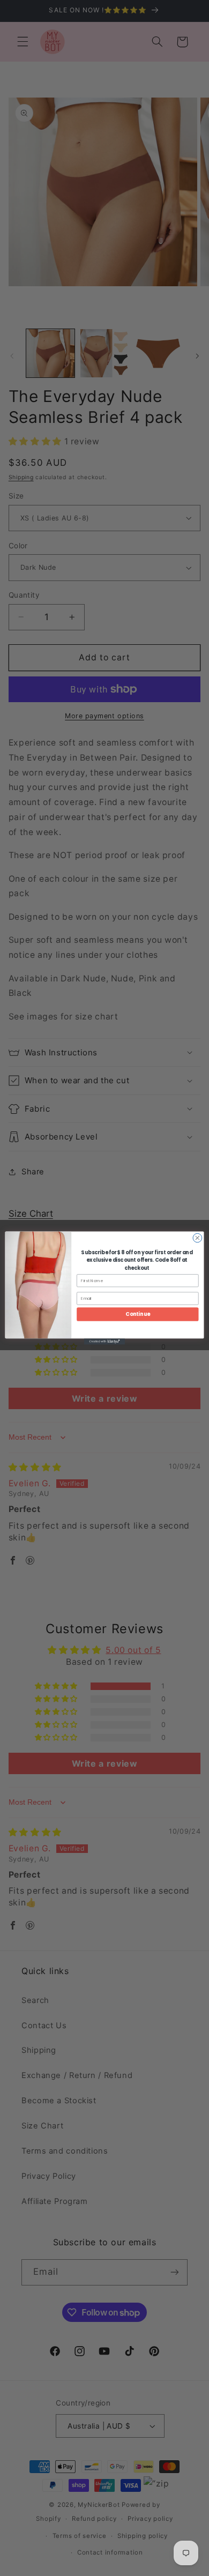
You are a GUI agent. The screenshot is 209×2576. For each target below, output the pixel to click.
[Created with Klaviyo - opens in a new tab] (104, 1341)
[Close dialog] (197, 1238)
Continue (137, 1314)
